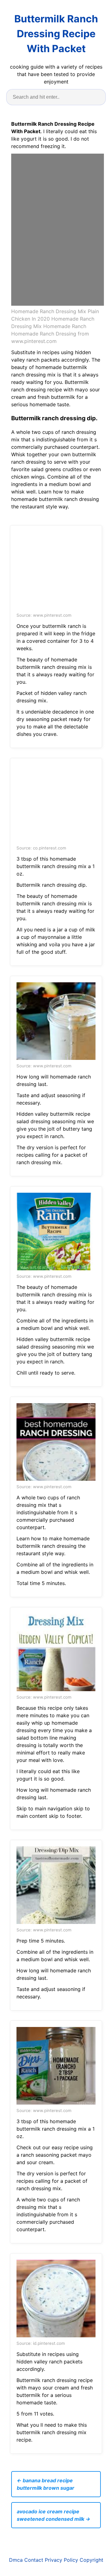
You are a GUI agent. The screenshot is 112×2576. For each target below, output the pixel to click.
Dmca (16, 2560)
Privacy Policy (61, 2560)
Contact (34, 2560)
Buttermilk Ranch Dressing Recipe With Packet (56, 34)
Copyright (91, 2560)
